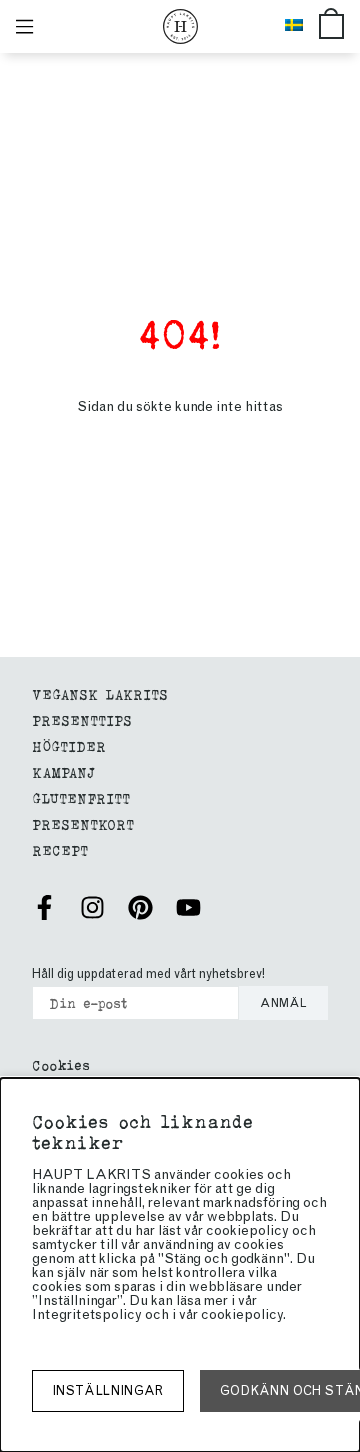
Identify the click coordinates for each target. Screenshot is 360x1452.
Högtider (69, 745)
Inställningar (108, 1390)
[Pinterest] (140, 907)
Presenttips (82, 719)
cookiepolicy (242, 1314)
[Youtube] (188, 907)
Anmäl (283, 1003)
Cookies (61, 1064)
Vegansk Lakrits (100, 693)
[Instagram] (92, 907)
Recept (60, 849)
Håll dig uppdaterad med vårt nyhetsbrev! (148, 973)
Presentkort (83, 823)
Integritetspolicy (87, 1314)
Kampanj (63, 771)
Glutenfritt (81, 797)
